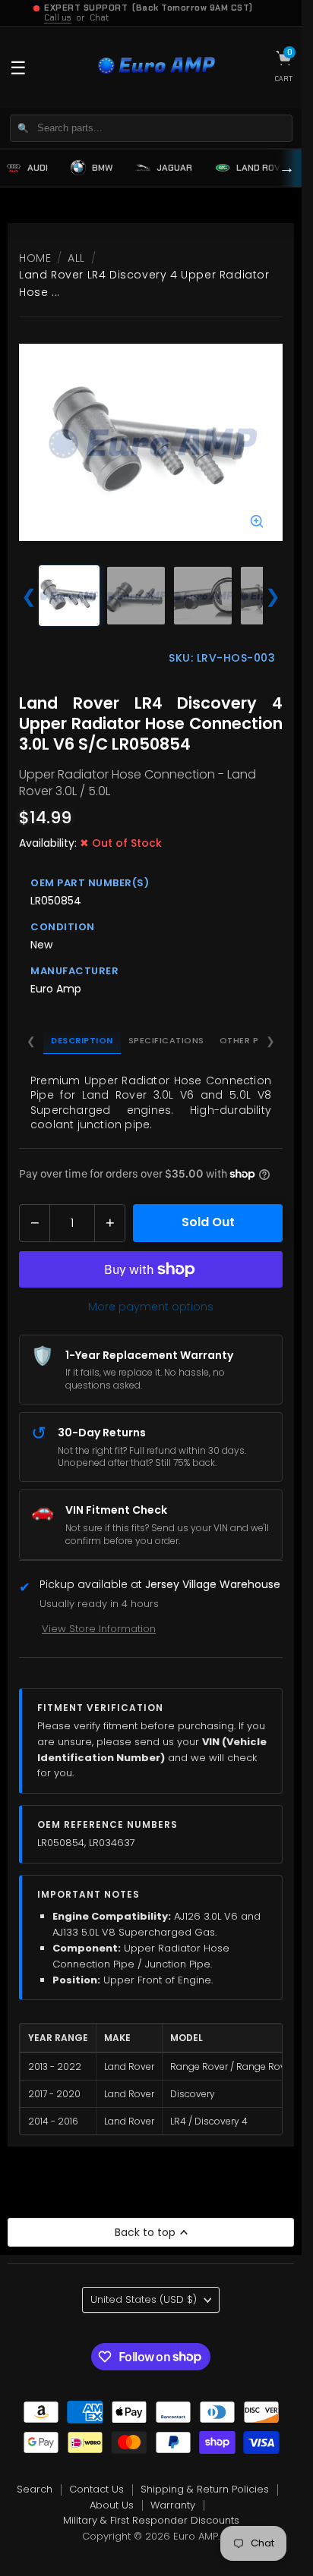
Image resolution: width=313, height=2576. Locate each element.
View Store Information (99, 1629)
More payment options (151, 1307)
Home (35, 258)
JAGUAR (174, 168)
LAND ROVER (264, 168)
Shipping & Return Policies (205, 2489)
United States (144, 2299)
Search (35, 2489)
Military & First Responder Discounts (151, 2520)
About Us (112, 2505)
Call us (58, 17)
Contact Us (96, 2489)
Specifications (166, 1040)
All (76, 258)
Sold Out (208, 1222)
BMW (102, 168)
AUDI (38, 168)
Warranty (173, 2505)
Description (82, 1040)
